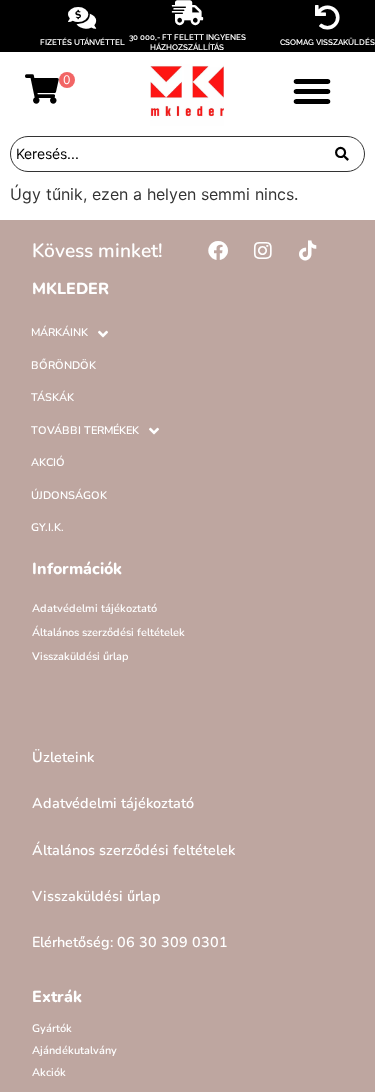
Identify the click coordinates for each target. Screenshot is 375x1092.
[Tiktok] (308, 251)
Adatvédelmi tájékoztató (94, 608)
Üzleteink (63, 757)
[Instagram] (263, 251)
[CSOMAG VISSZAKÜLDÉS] (327, 17)
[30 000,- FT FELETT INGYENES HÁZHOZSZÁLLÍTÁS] (187, 12)
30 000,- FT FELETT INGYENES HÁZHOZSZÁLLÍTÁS (187, 42)
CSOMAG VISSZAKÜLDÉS (327, 42)
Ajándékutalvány (74, 1050)
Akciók (49, 1072)
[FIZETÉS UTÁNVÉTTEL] (82, 17)
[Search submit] (342, 154)
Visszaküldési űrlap (80, 656)
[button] (312, 91)
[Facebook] (218, 251)
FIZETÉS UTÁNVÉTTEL (82, 42)
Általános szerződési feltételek (108, 632)
